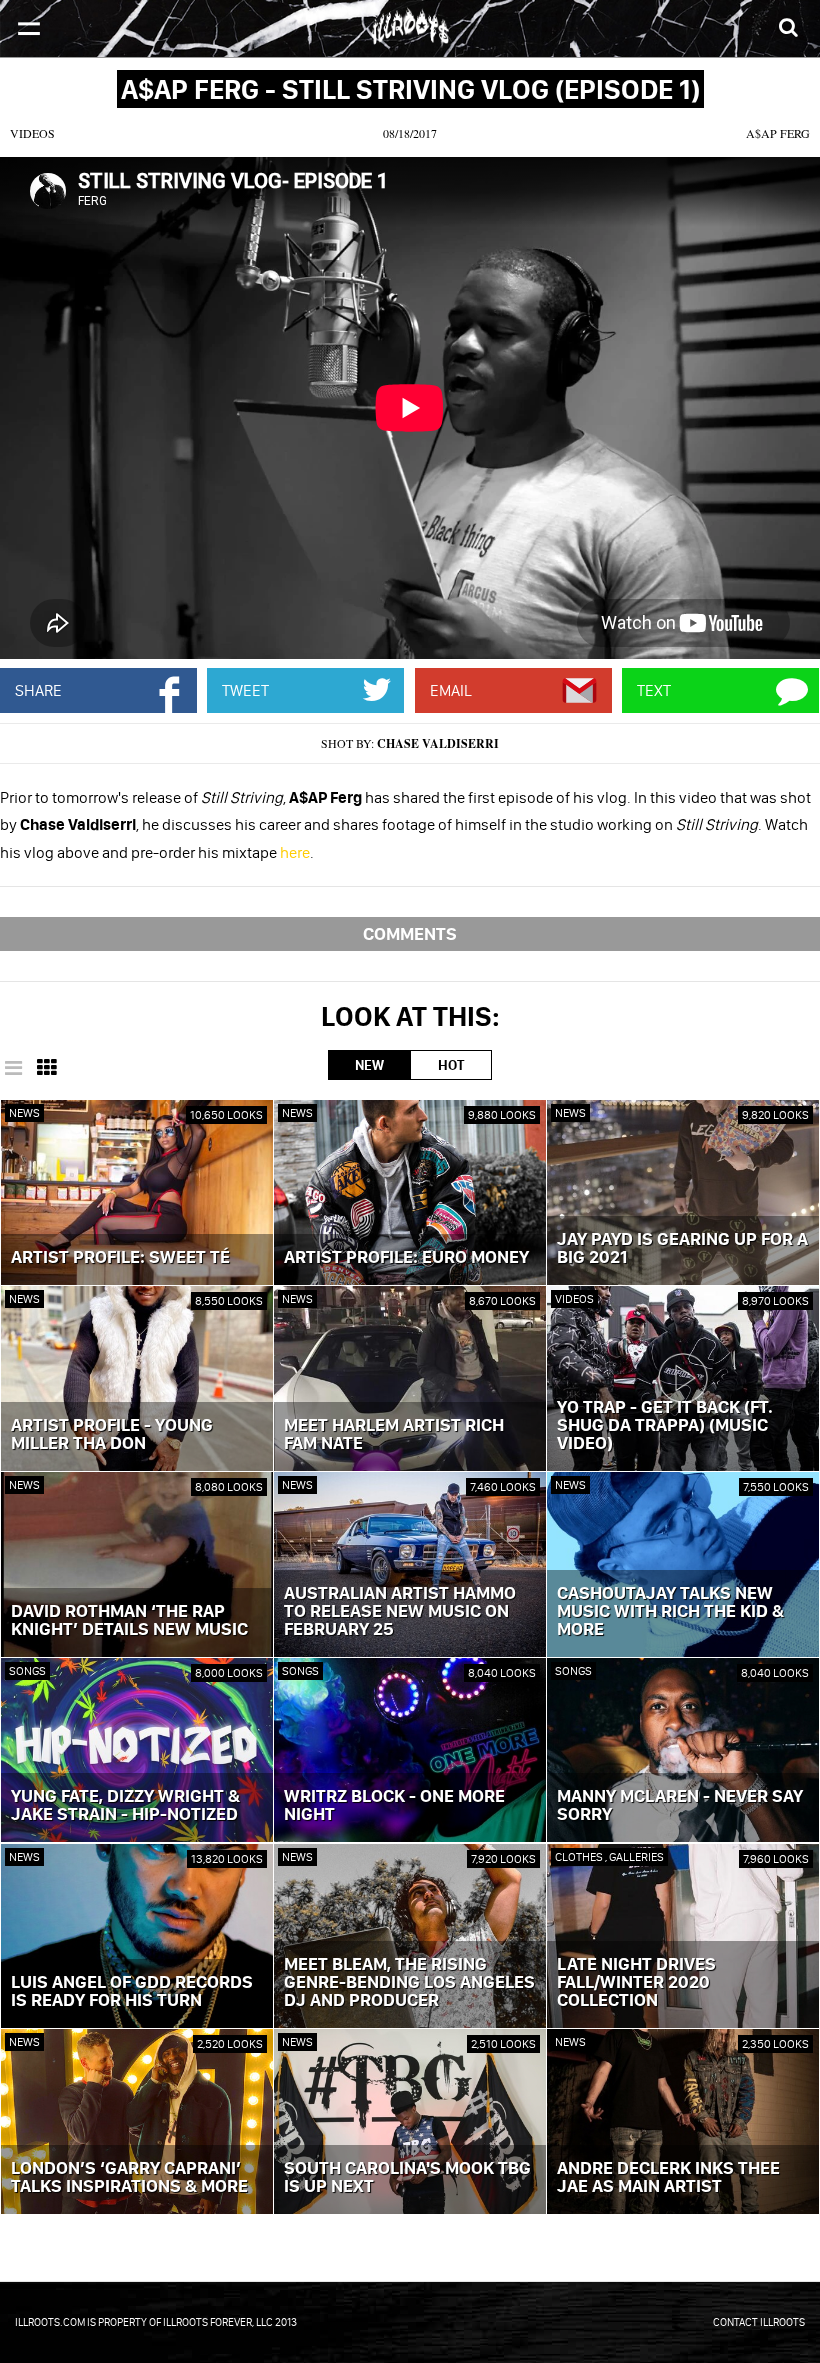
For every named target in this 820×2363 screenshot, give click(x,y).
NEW (369, 1065)
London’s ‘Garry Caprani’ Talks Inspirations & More (129, 2178)
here (295, 852)
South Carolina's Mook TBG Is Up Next (407, 2178)
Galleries (636, 1856)
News (24, 1112)
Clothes (580, 1856)
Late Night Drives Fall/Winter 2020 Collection (636, 1983)
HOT (451, 1065)
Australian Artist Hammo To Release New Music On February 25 (400, 1612)
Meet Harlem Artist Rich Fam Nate (394, 1435)
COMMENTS (410, 933)
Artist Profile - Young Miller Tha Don (112, 1435)
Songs (27, 1670)
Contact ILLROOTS (759, 2322)
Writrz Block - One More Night (394, 1806)
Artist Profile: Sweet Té (120, 1258)
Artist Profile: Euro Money (406, 1258)
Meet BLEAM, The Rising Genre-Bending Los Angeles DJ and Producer (409, 1983)
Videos (32, 133)
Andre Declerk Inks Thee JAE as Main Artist (668, 2178)
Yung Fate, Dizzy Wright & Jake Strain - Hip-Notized (125, 1806)
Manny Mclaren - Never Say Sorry (680, 1806)
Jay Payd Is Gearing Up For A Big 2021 (682, 1249)
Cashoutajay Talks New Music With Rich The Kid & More (670, 1612)
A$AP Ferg (778, 133)
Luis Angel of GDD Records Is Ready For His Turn (132, 1992)
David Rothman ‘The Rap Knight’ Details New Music (129, 1621)
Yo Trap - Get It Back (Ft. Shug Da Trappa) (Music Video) (665, 1426)
